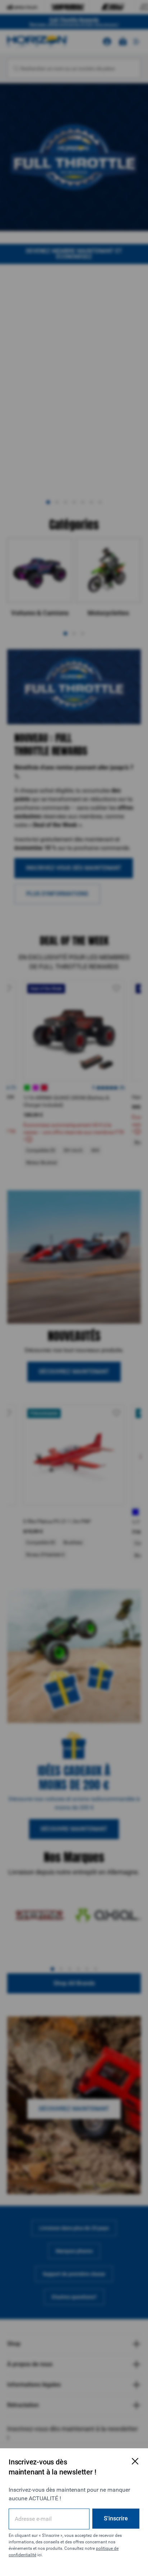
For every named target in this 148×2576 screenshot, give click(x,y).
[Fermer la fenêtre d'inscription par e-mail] (135, 2461)
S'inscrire (116, 2518)
